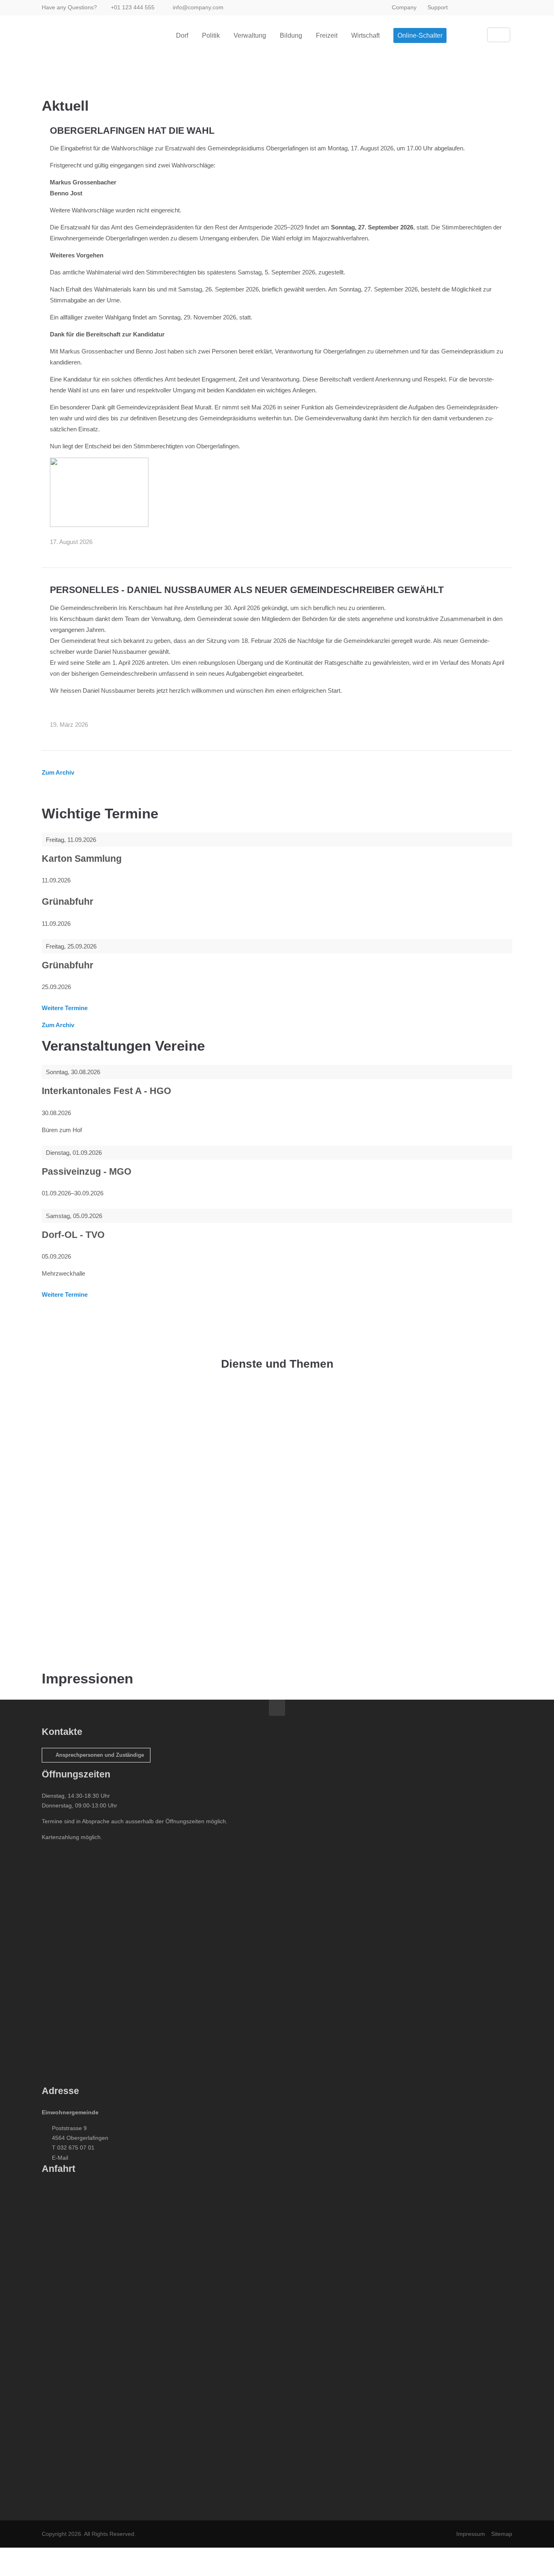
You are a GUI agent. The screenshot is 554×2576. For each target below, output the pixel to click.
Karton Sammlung (82, 859)
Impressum (471, 2534)
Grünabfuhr (68, 902)
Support (438, 7)
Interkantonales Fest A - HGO (106, 1091)
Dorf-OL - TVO (73, 1235)
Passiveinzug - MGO (87, 1172)
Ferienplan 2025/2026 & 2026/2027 (125, 1451)
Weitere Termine (65, 1008)
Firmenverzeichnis (104, 1629)
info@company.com (198, 7)
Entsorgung (94, 1410)
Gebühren (92, 1545)
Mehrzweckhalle (101, 1587)
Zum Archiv (58, 772)
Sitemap (502, 2534)
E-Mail (60, 2158)
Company (404, 7)
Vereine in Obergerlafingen (114, 1493)
